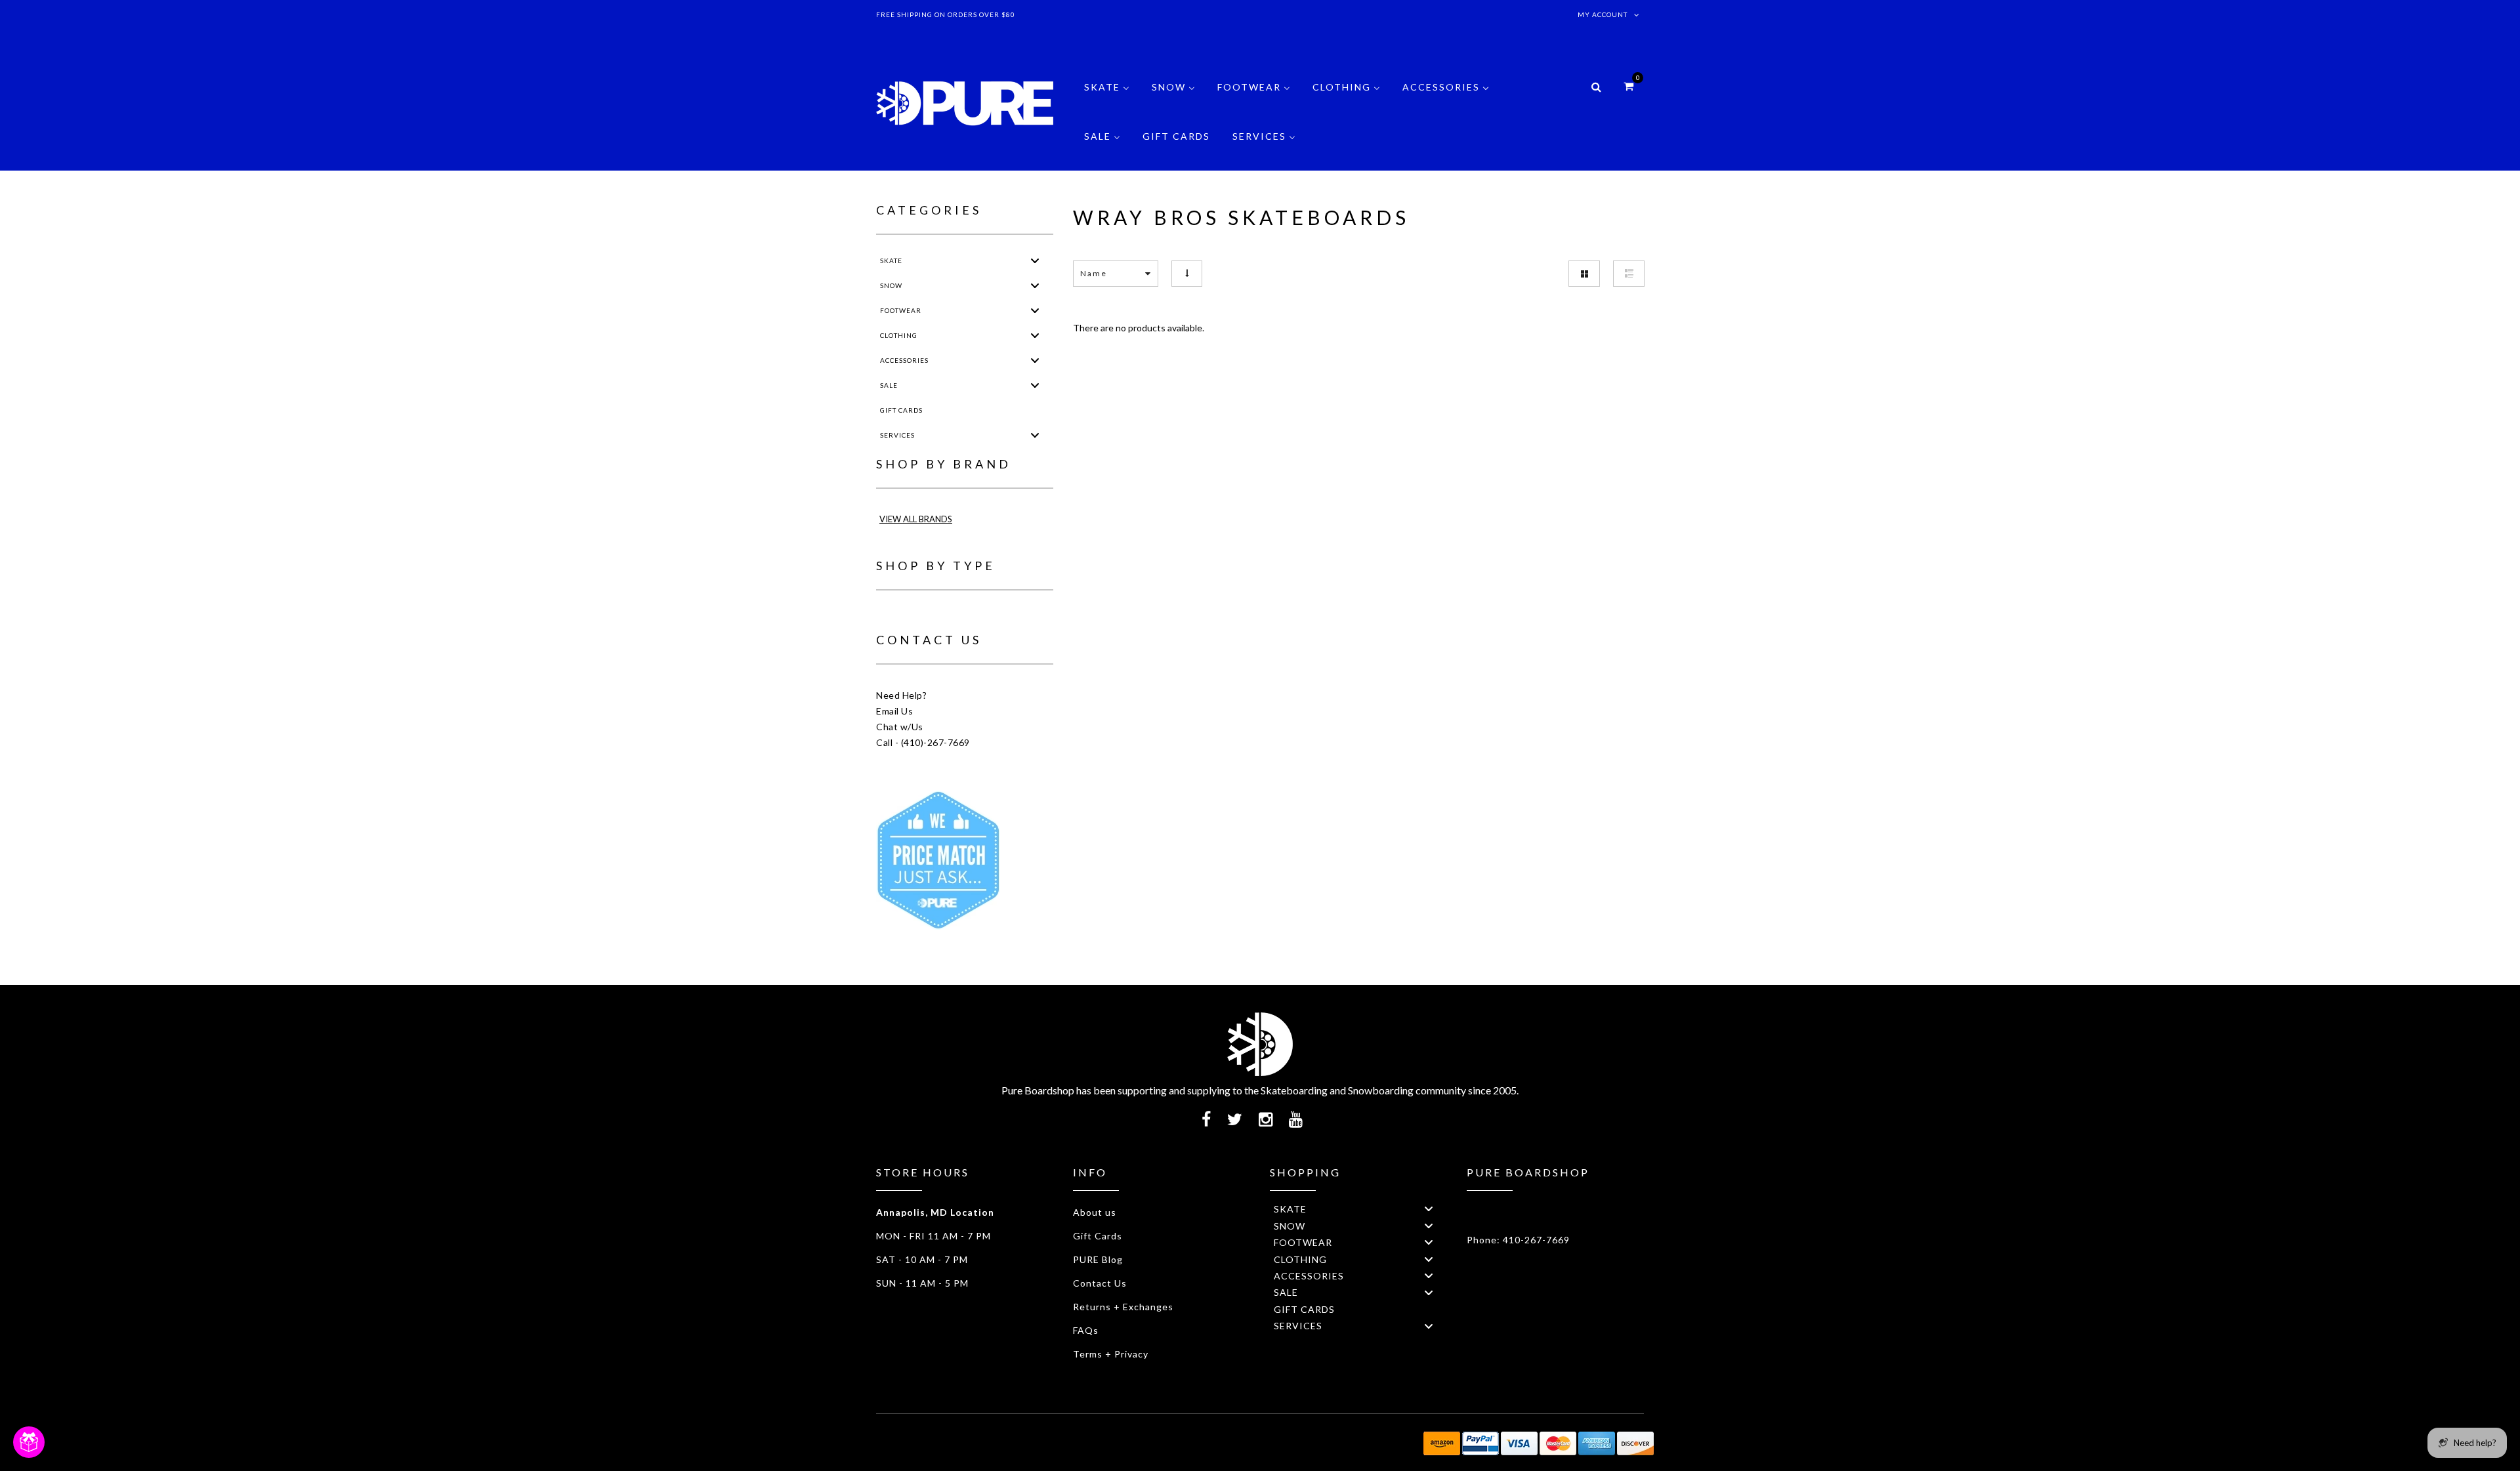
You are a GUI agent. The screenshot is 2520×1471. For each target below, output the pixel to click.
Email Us (894, 711)
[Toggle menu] (1035, 260)
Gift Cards (1098, 1236)
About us (1095, 1212)
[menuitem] (1107, 97)
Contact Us (1100, 1283)
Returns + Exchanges (1123, 1307)
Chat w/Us (900, 727)
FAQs (1086, 1330)
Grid (1584, 274)
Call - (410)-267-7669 (923, 742)
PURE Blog (1098, 1259)
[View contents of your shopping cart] (1628, 86)
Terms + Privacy (1111, 1354)
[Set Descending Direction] (1187, 273)
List (1629, 274)
